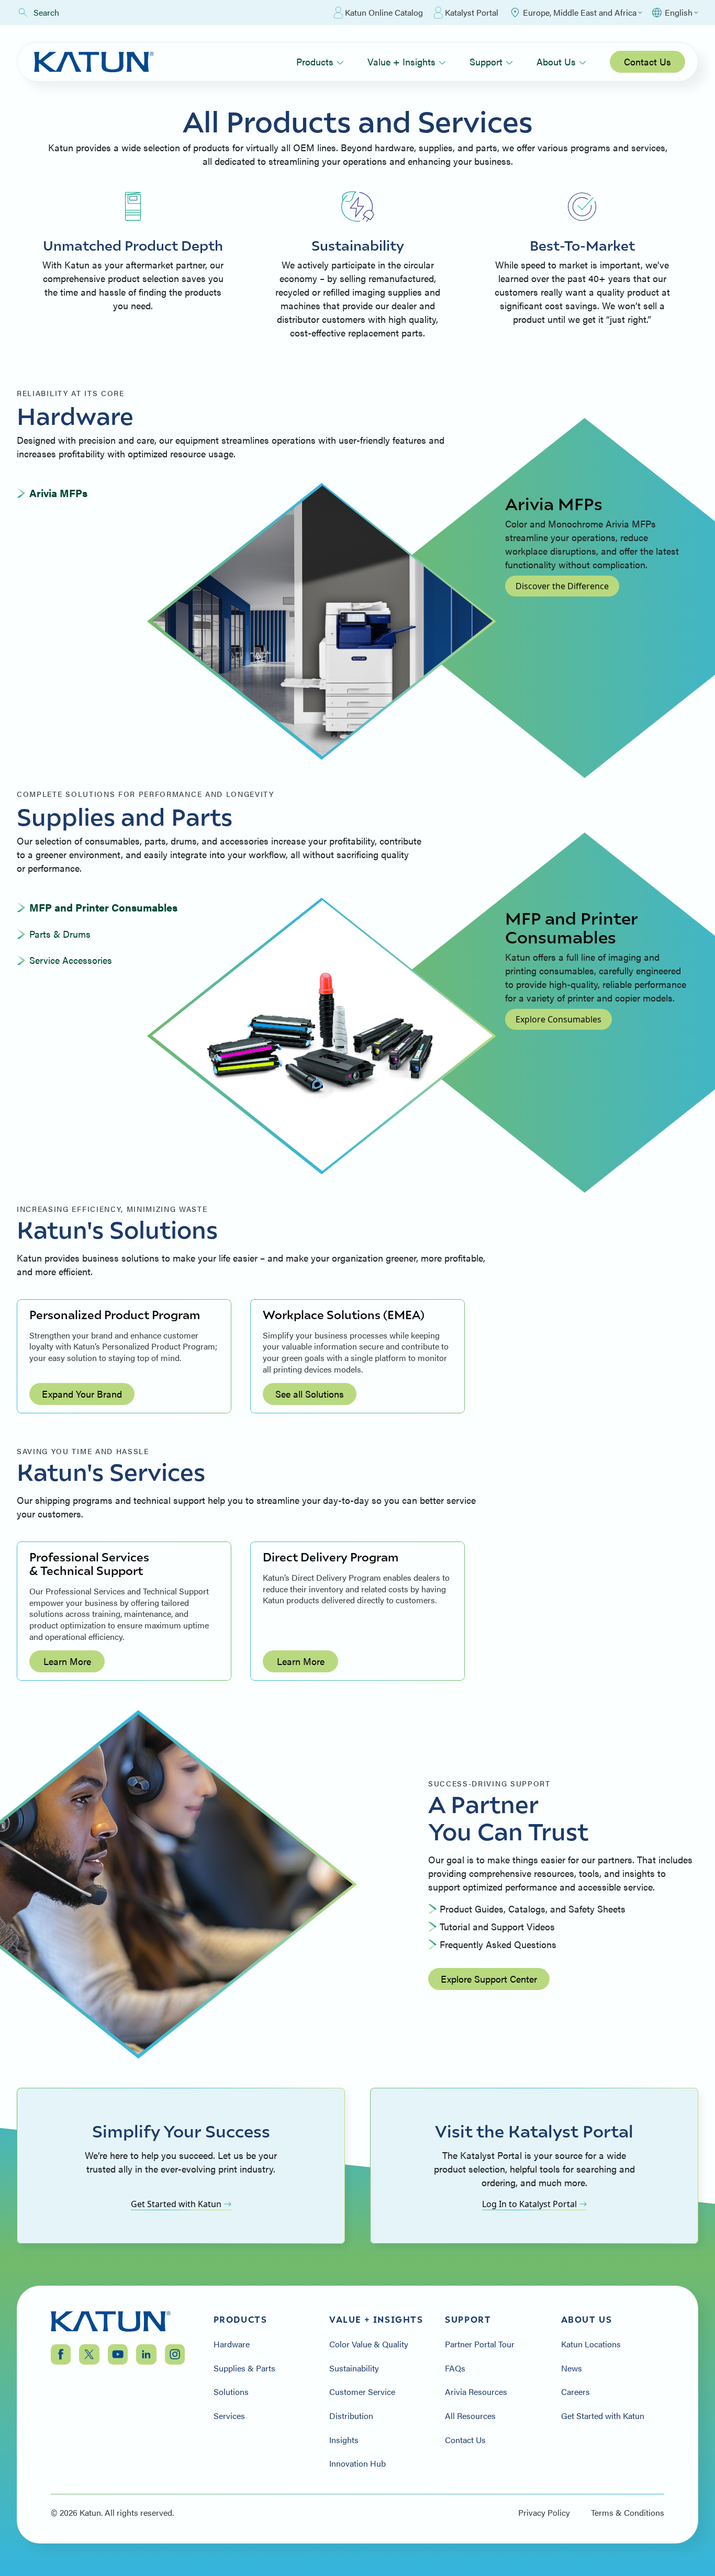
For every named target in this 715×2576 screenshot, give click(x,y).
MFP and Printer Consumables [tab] (103, 907)
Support (486, 61)
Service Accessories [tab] (71, 960)
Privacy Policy (544, 2513)
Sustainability (354, 2368)
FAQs (455, 2368)
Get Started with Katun (176, 2204)
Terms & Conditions (628, 2513)
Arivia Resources (476, 2392)
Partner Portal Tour (480, 2344)
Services (229, 2416)
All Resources (470, 2416)
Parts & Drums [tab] (60, 934)
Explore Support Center (489, 1979)
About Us (556, 61)
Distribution (351, 2416)
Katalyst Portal (472, 12)
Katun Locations (591, 2344)
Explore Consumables (558, 1019)
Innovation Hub (357, 2463)
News (572, 2368)
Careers (576, 2392)
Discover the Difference (562, 586)
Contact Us (647, 61)
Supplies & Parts (244, 2368)
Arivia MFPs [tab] (58, 493)
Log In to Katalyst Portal (529, 2204)
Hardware (232, 2344)
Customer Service (362, 2392)
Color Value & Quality (369, 2344)
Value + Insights (401, 61)
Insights (344, 2440)
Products (315, 61)
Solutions (231, 2392)
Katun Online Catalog (384, 12)
